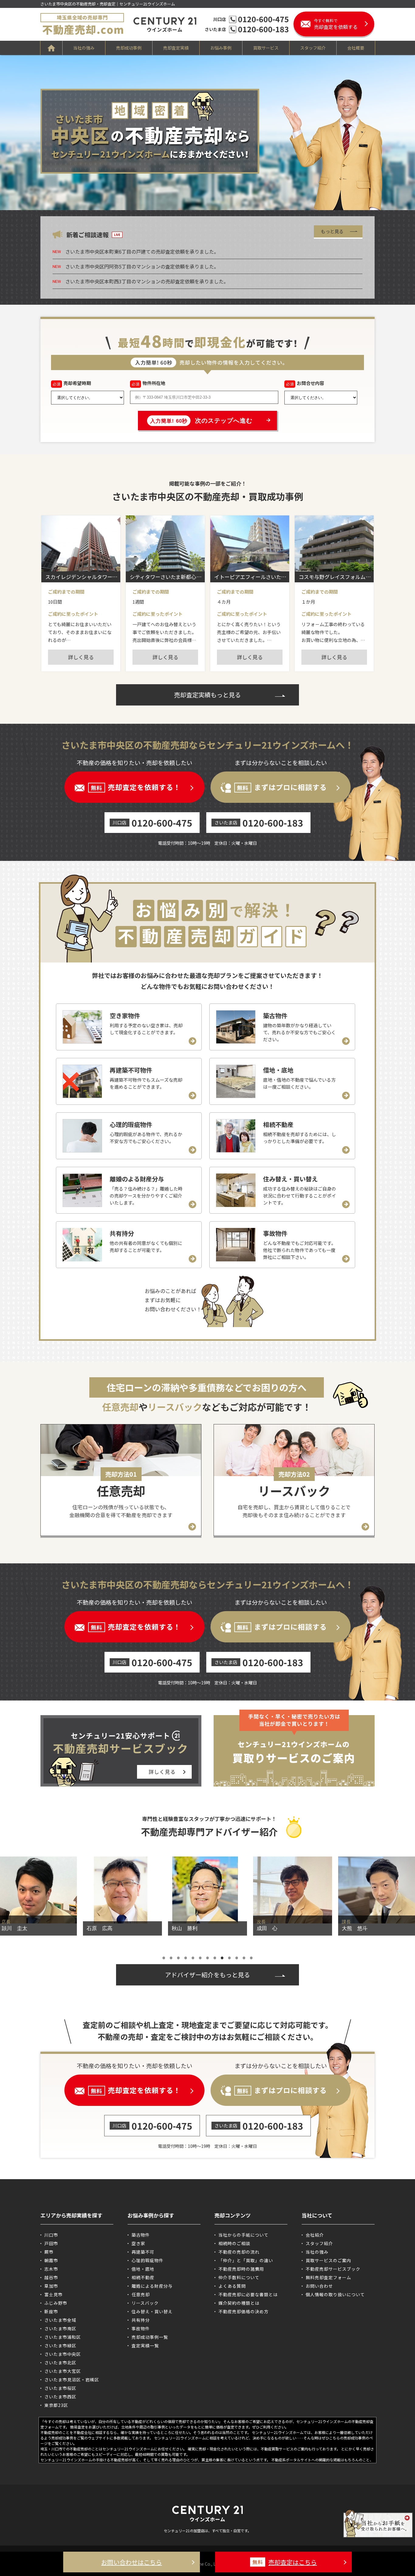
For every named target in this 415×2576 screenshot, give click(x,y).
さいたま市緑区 (60, 2345)
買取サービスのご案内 (328, 2260)
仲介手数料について (239, 2277)
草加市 (51, 2286)
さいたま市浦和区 (63, 2337)
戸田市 (51, 2243)
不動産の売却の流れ (239, 2252)
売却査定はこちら (285, 2562)
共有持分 (141, 2320)
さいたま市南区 (60, 2328)
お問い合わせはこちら (132, 2562)
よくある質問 (232, 2286)
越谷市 (51, 2277)
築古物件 (141, 2235)
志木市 (51, 2269)
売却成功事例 (129, 48)
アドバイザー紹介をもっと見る (207, 1975)
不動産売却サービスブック (333, 2269)
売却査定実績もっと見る (207, 695)
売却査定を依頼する (336, 24)
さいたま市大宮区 (63, 2371)
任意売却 (141, 2294)
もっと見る (332, 231)
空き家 (138, 2243)
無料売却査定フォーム (328, 2277)
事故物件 (141, 2328)
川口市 (51, 2235)
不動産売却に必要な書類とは (248, 2294)
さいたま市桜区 (60, 2388)
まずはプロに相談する (282, 787)
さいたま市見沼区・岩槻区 (72, 2380)
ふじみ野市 (56, 2303)
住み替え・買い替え (152, 2311)
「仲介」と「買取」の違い (246, 2260)
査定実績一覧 (145, 2345)
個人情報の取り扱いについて (335, 2294)
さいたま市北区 (60, 2363)
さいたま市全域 (60, 2320)
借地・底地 (143, 2269)
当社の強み (84, 48)
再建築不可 (143, 2252)
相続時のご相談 (234, 2243)
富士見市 (53, 2294)
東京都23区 (56, 2405)
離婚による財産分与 (152, 2286)
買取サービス (266, 48)
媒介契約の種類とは (239, 2303)
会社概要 (356, 48)
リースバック (145, 2303)
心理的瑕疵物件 (147, 2260)
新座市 (51, 2311)
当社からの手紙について (244, 2235)
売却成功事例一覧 (150, 2337)
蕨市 (49, 2252)
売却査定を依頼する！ (136, 787)
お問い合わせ (319, 2286)
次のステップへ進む (201, 421)
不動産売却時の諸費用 (241, 2269)
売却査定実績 (176, 48)
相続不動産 (143, 2277)
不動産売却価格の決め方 (244, 2311)
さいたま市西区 (60, 2397)
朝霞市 (51, 2260)
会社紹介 (315, 2235)
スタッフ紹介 (313, 48)
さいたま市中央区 (63, 2354)
